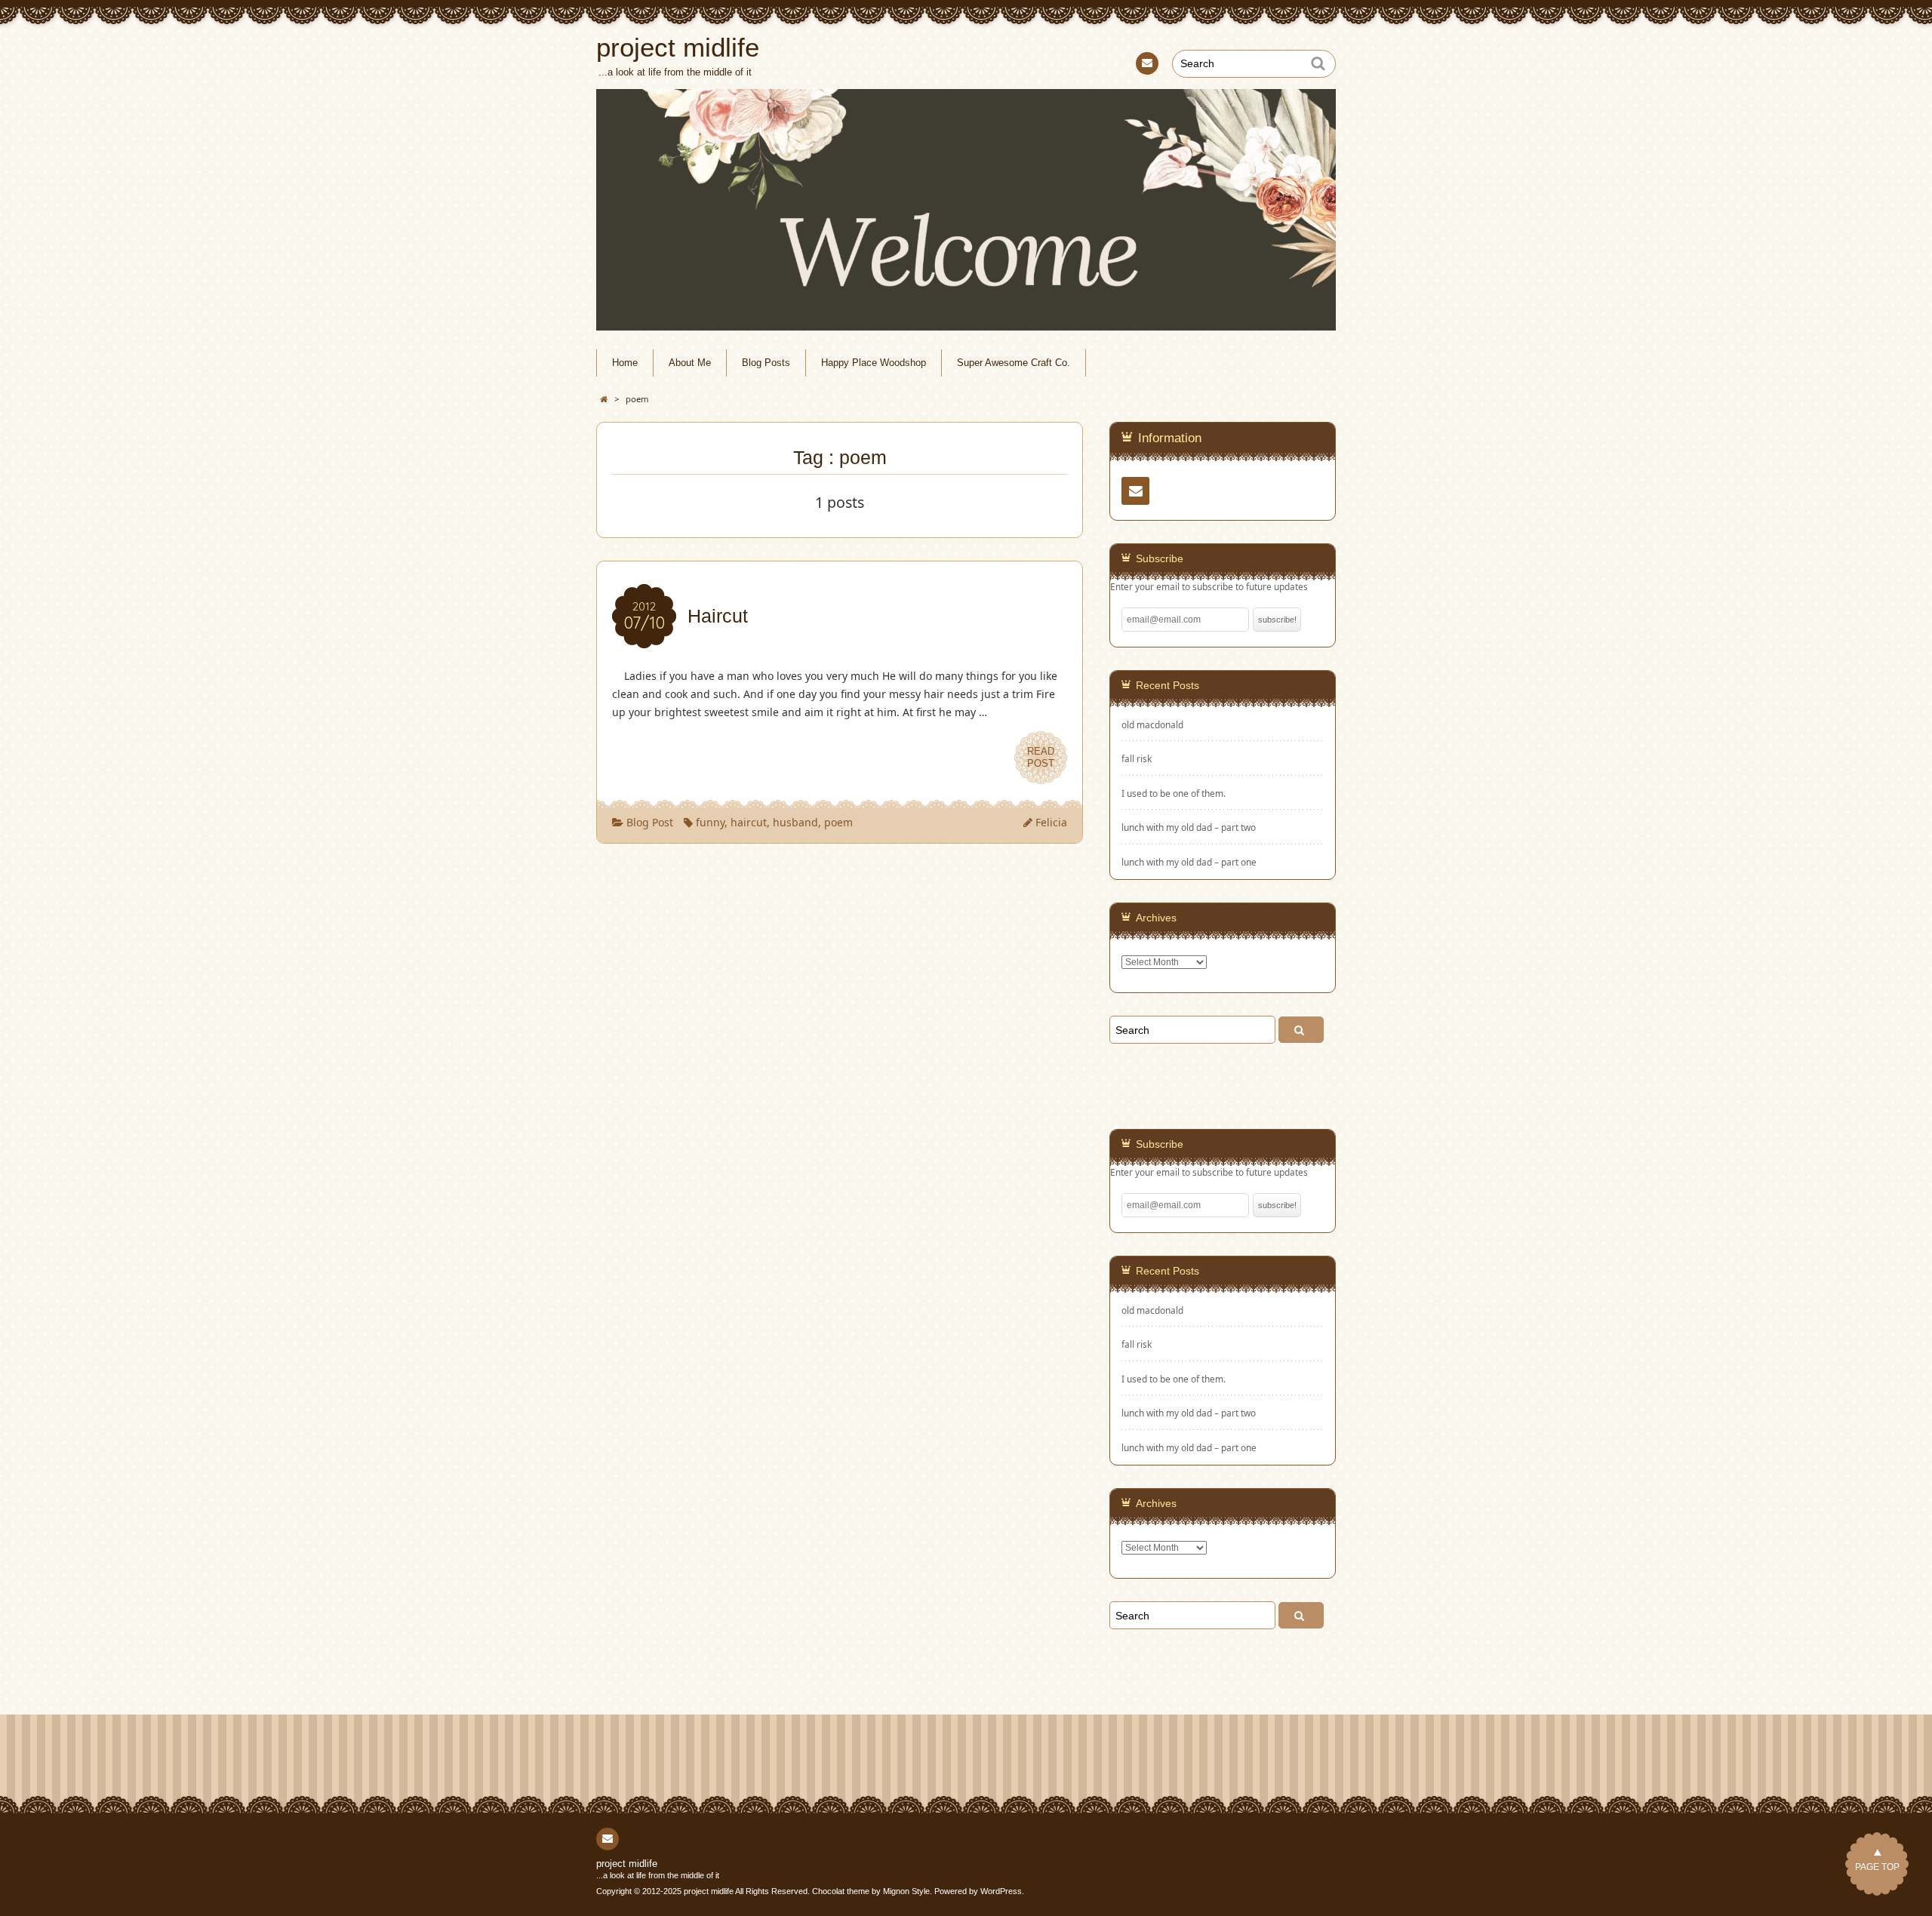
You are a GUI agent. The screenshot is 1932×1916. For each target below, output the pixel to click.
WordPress (1001, 1891)
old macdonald (1152, 725)
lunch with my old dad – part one (1189, 862)
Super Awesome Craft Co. (1014, 363)
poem (838, 822)
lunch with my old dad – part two (1189, 827)
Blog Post (650, 822)
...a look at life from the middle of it (658, 1875)
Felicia (1051, 822)
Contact (1147, 63)
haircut (749, 822)
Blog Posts (766, 363)
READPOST (1041, 757)
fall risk (1137, 759)
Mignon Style (906, 1891)
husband (795, 822)
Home (625, 363)
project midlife (627, 1864)
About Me (690, 363)
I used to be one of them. (1174, 793)
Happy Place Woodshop (874, 363)
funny (710, 822)
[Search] (1301, 1030)
